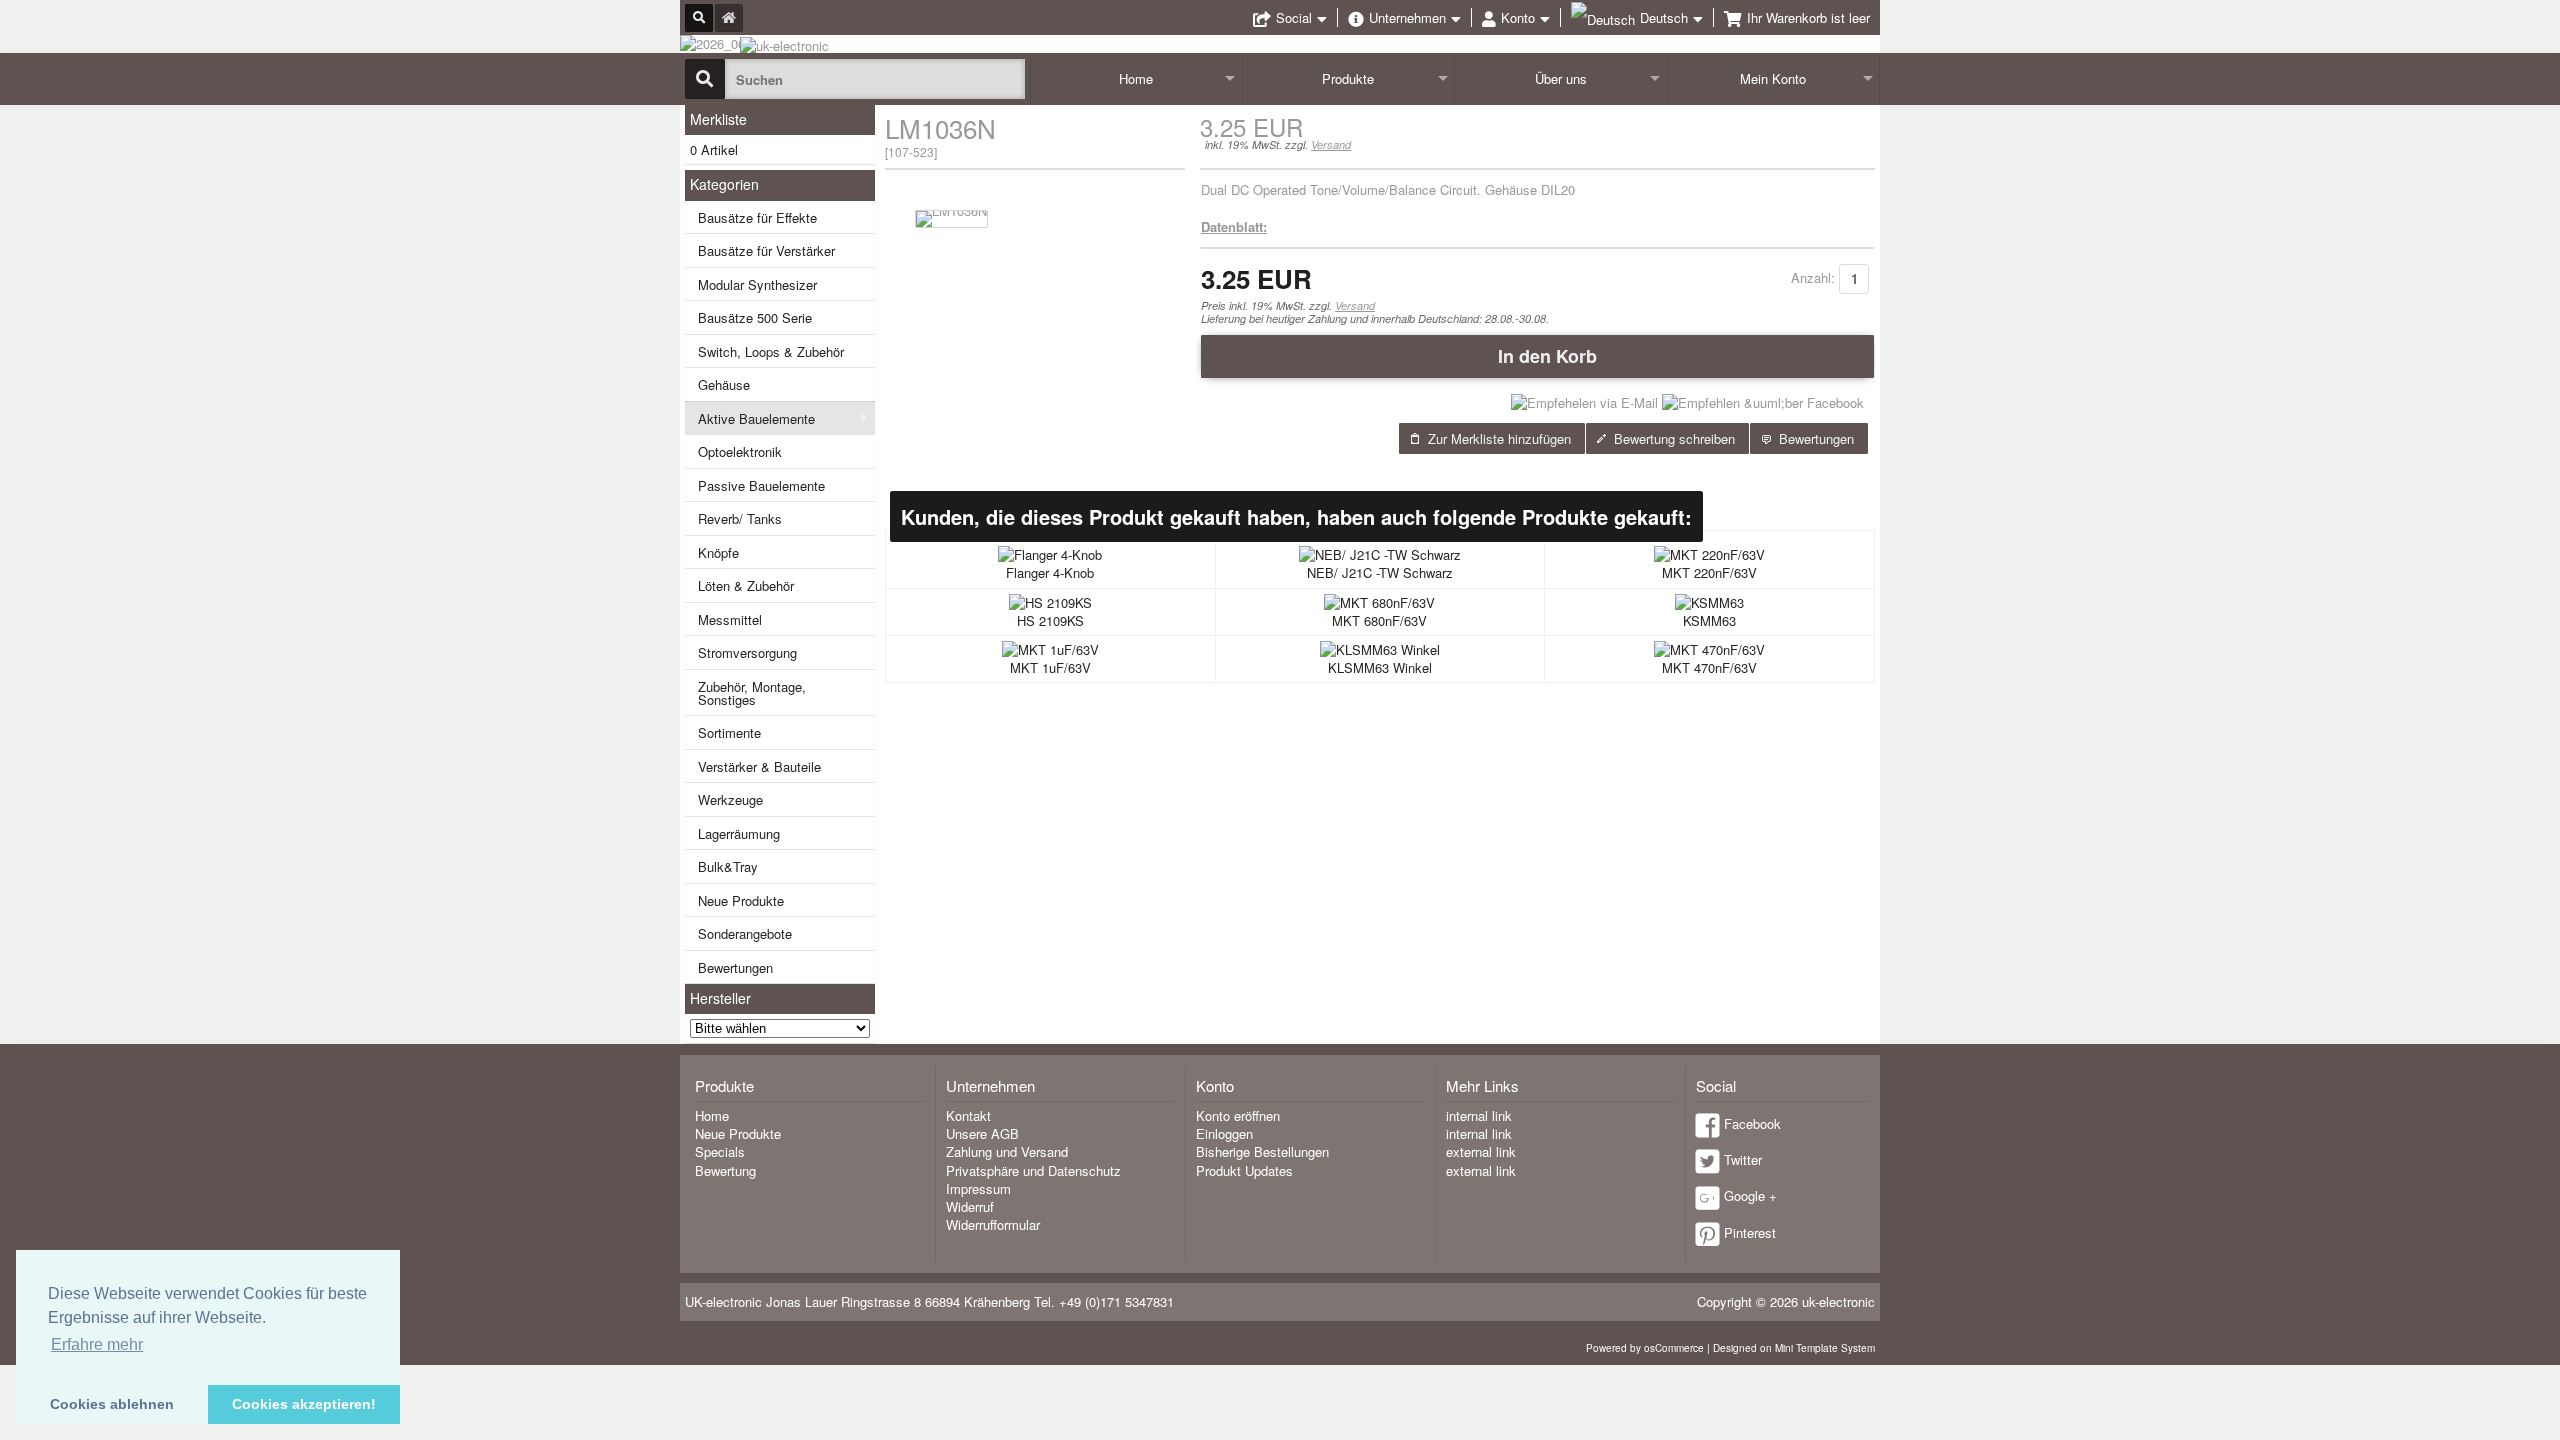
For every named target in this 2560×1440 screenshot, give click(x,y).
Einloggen (1224, 1133)
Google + (1750, 1195)
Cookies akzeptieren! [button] (304, 1404)
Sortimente (729, 732)
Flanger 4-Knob (1050, 572)
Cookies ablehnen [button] (112, 1404)
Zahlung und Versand (1007, 1151)
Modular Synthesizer (757, 284)
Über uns (1561, 78)
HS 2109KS (1050, 620)
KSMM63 (1709, 620)
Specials (720, 1151)
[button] (1537, 356)
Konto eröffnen (1238, 1115)
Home (1136, 78)
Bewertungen (735, 967)
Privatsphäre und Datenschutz (1033, 1170)
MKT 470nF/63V (1709, 667)
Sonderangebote (745, 933)
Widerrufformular (993, 1224)
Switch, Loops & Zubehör (771, 351)
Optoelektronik (740, 451)
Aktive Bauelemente (756, 418)
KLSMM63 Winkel (1380, 667)
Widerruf (970, 1206)
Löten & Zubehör (746, 585)
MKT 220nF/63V (1709, 572)
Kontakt (968, 1115)
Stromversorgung (747, 652)
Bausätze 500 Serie (755, 317)
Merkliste (718, 119)
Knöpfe (718, 552)
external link (1481, 1151)
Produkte (1348, 78)
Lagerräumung (739, 833)
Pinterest (1750, 1232)
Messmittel (730, 619)
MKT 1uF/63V (1050, 667)
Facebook (1752, 1123)
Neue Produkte (741, 900)
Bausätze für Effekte (757, 217)
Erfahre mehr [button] (97, 1344)
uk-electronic (1838, 1301)
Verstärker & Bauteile (759, 766)
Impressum (978, 1188)
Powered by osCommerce (1645, 1348)
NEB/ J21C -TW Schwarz (1380, 572)
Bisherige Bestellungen (1262, 1151)
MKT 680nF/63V (1379, 620)
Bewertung (725, 1170)
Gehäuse (724, 384)
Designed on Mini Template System (1794, 1348)
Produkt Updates (1244, 1170)
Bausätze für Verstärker (766, 250)
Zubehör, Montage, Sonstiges (752, 693)
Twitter (1743, 1159)
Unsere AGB (982, 1133)
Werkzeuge (730, 799)
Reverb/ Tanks (740, 518)
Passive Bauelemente (761, 485)
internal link (1479, 1115)
